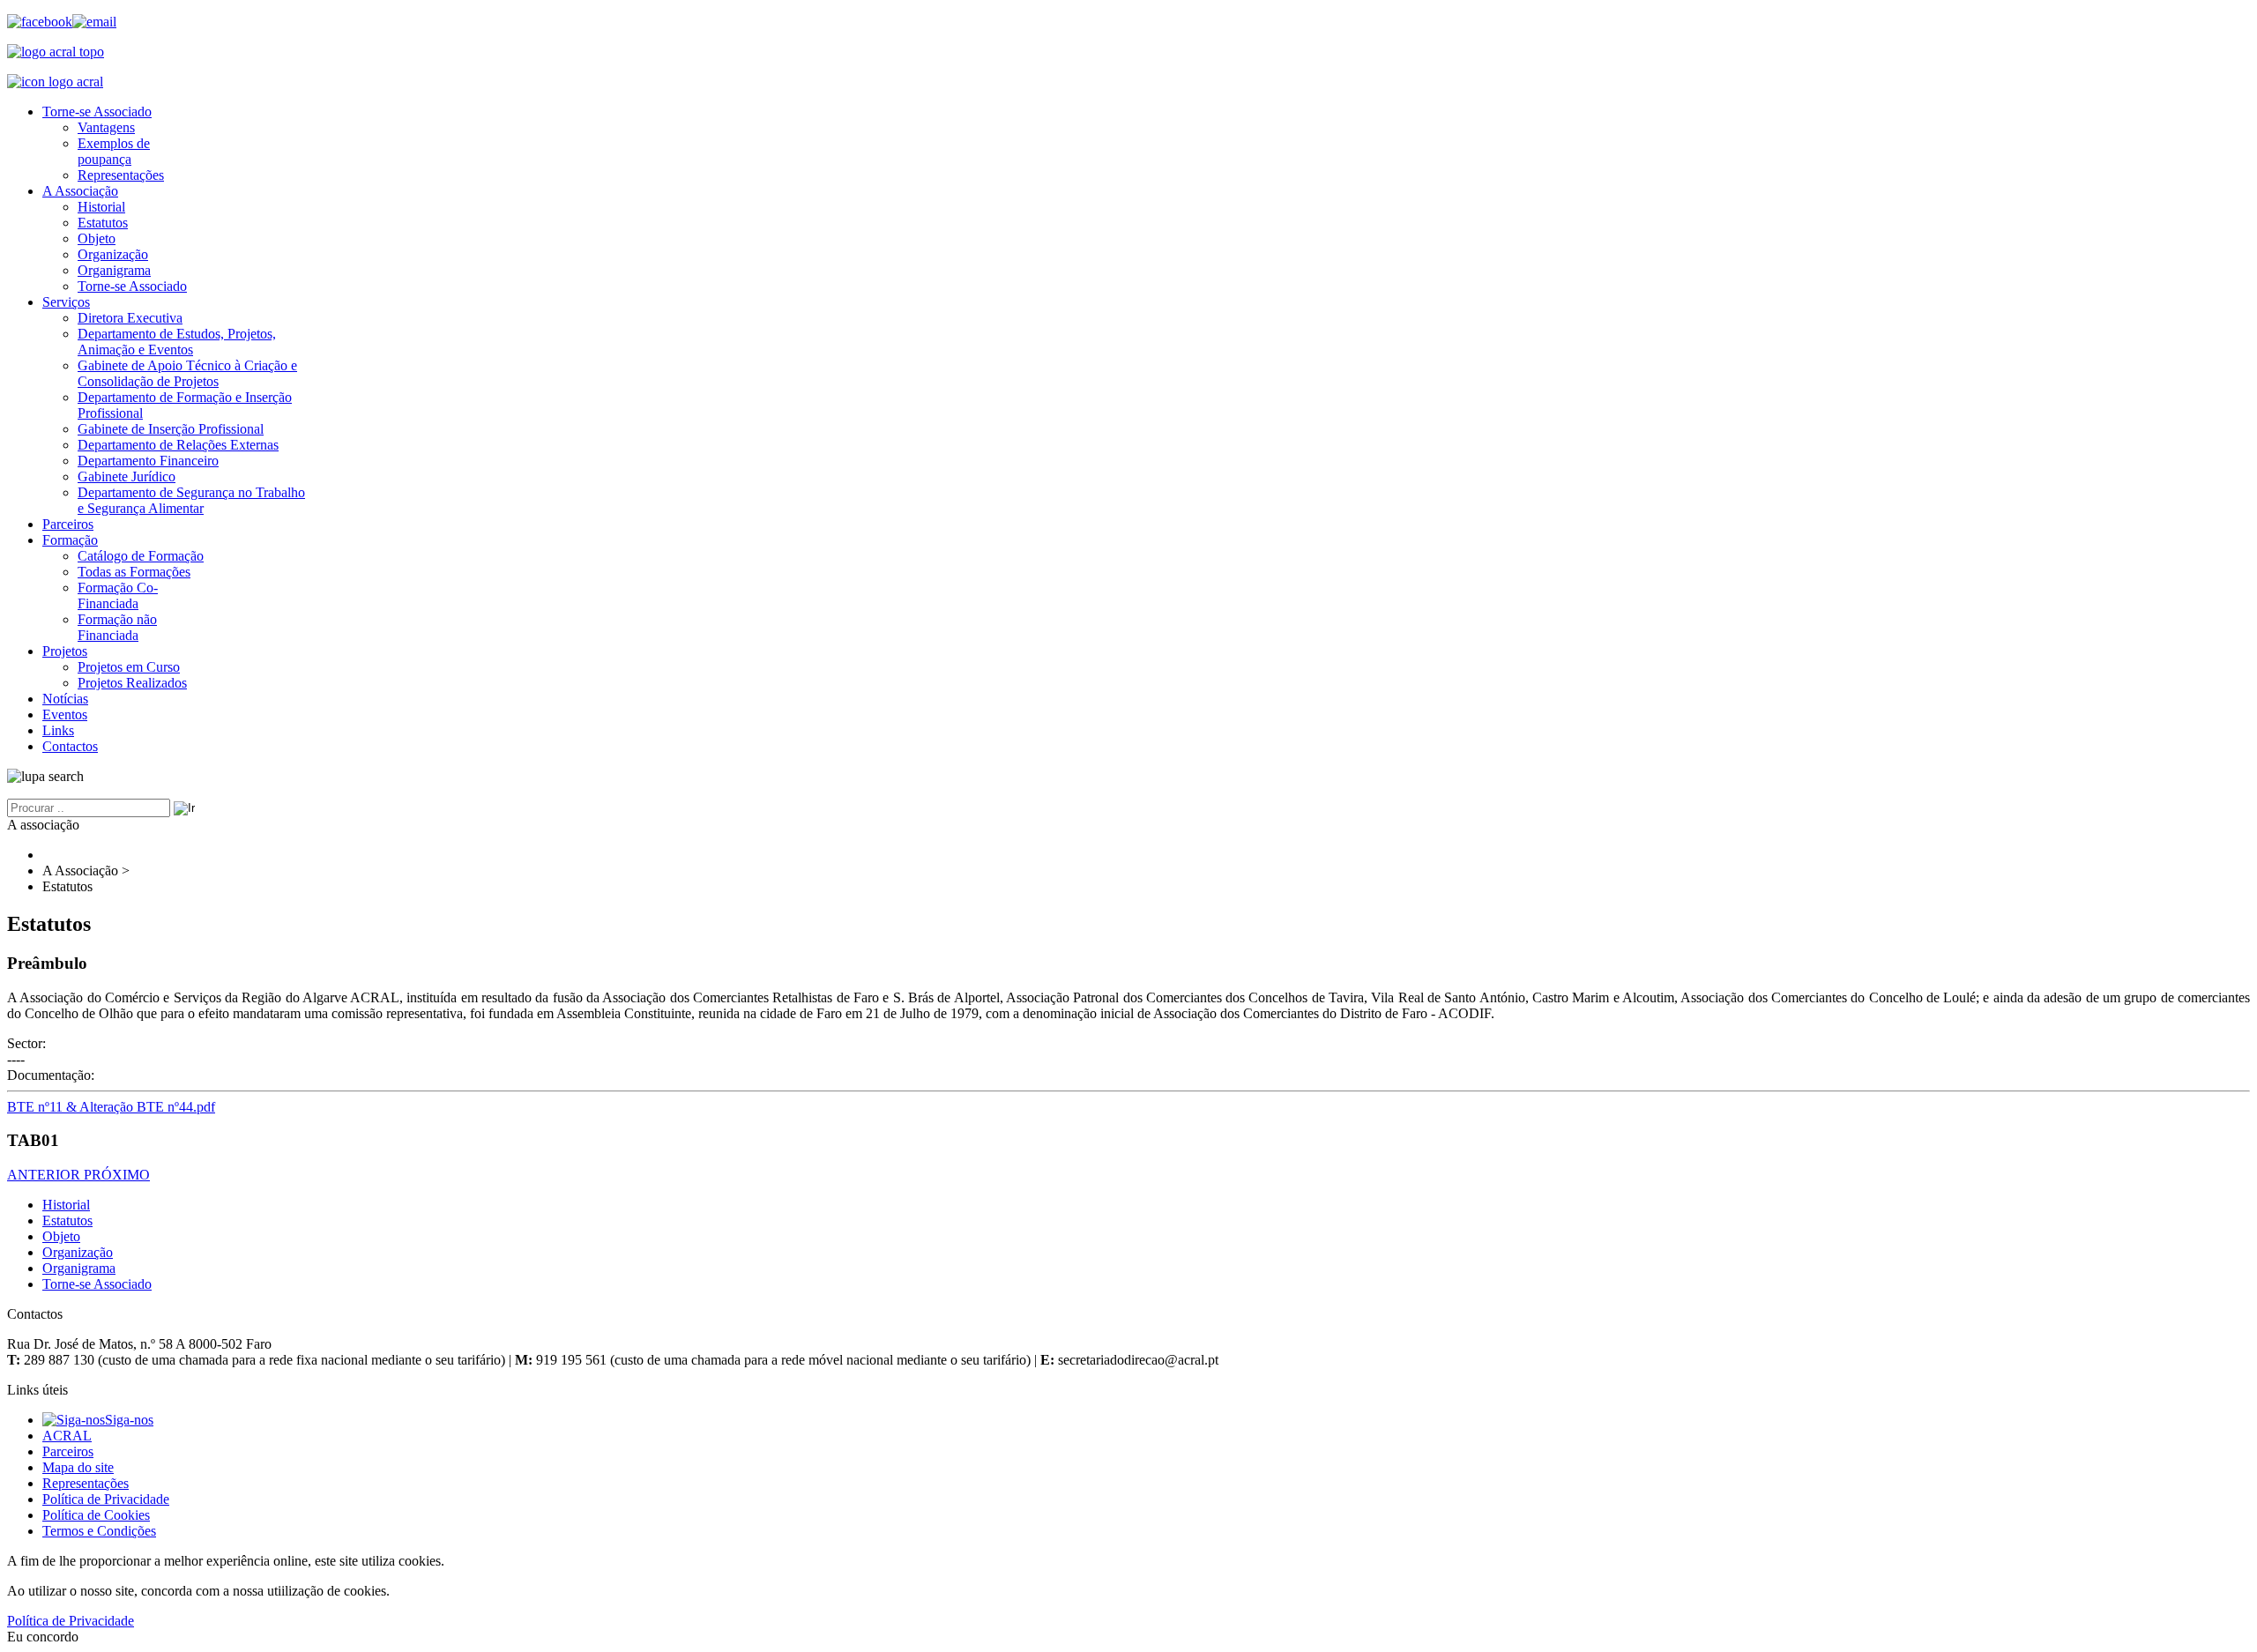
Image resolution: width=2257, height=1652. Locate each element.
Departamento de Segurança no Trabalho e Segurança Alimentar (191, 500)
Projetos (65, 651)
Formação (70, 540)
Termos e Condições (99, 1531)
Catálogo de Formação (141, 556)
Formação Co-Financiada (118, 595)
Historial (101, 207)
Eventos (65, 714)
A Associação (80, 191)
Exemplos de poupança (114, 151)
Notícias (65, 699)
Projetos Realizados (132, 683)
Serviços (66, 302)
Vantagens (106, 127)
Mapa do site (78, 1467)
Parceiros (68, 524)
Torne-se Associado (97, 112)
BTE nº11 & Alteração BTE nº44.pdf (111, 1107)
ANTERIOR (45, 1175)
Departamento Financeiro (148, 461)
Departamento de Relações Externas (178, 445)
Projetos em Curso (129, 667)
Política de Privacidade (106, 1499)
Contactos (70, 746)
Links (58, 730)
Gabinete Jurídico (127, 476)
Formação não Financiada (117, 627)
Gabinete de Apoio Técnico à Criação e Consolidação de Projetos (187, 373)
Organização (113, 254)
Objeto (97, 238)
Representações (121, 175)
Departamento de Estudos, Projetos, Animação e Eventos (177, 342)
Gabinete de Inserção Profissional (171, 429)
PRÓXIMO (117, 1175)
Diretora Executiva (130, 318)
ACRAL (67, 1436)
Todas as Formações (134, 572)
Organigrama (114, 270)
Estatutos (103, 223)
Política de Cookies (96, 1515)
